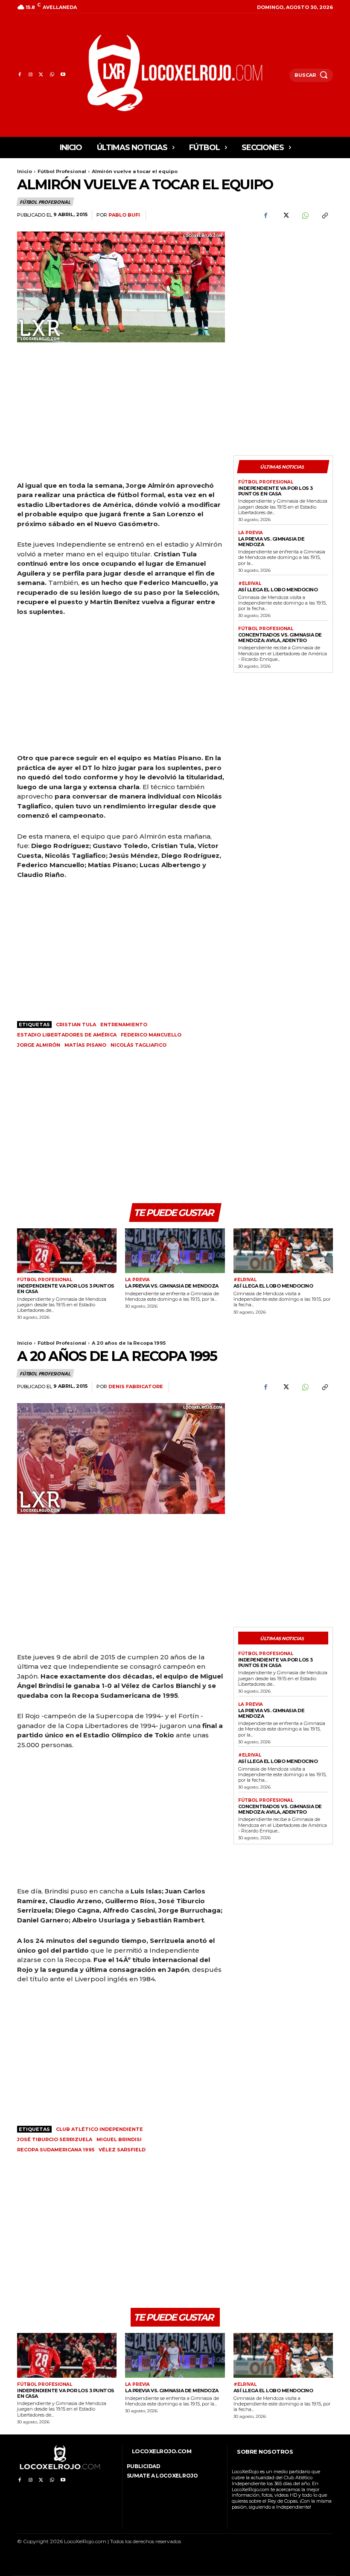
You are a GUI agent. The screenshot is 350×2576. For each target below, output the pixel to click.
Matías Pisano (85, 1045)
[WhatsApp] (52, 75)
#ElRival (250, 584)
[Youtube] (63, 75)
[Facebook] (19, 75)
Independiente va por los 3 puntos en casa (276, 491)
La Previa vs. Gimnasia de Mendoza (271, 542)
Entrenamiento (124, 1025)
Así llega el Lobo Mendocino (278, 590)
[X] (41, 75)
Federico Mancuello (151, 1035)
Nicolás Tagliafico (139, 1045)
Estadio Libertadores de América (67, 1035)
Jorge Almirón (39, 1045)
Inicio (25, 171)
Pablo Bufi (124, 215)
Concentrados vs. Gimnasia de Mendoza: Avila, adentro (280, 638)
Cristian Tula (76, 1025)
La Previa (251, 533)
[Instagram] (30, 75)
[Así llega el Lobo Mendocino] (283, 1251)
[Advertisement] (283, 278)
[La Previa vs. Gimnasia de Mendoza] (175, 1251)
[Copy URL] (324, 216)
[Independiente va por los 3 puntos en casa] (67, 1251)
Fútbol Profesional (62, 171)
